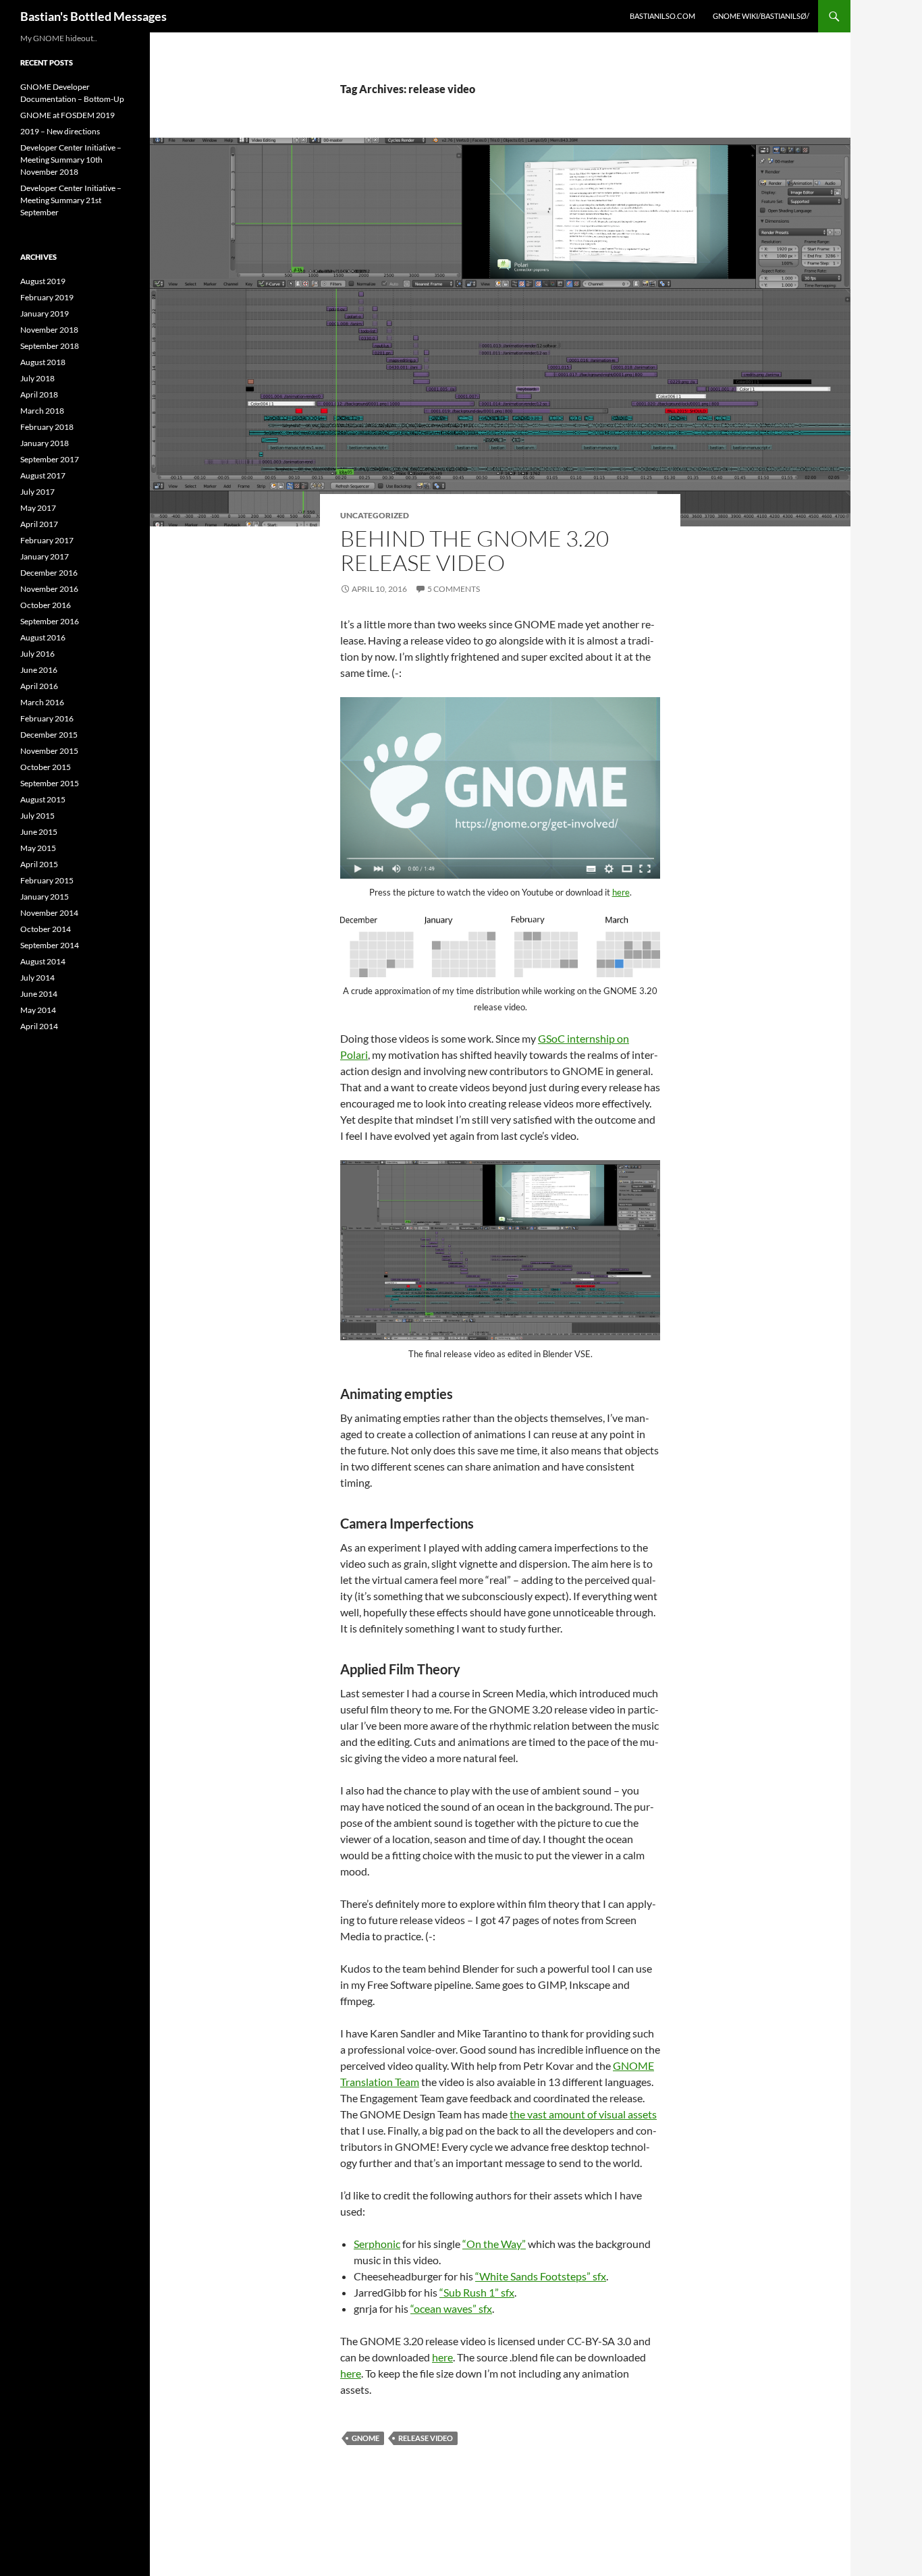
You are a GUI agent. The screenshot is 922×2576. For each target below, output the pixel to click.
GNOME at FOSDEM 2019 (67, 115)
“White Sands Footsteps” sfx (541, 2276)
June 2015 (39, 832)
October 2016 (46, 605)
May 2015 (38, 848)
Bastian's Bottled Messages (93, 16)
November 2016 (49, 589)
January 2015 (45, 897)
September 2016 (50, 621)
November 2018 (49, 330)
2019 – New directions (60, 131)
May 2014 (38, 1010)
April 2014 (39, 1026)
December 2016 (49, 573)
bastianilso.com (662, 16)
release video (426, 2438)
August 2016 (43, 637)
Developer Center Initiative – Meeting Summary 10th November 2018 (71, 160)
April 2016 (39, 686)
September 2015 (50, 783)
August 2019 (43, 281)
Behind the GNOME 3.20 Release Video (474, 550)
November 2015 (49, 751)
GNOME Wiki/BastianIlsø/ (761, 16)
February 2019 (47, 297)
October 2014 (46, 929)
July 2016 (37, 654)
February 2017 (47, 540)
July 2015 (37, 816)
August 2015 (43, 799)
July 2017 (37, 492)
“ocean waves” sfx (451, 2308)
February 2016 (47, 718)
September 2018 (50, 346)
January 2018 (45, 443)
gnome (365, 2438)
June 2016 (39, 670)
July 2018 (37, 378)
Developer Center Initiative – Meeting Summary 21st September (71, 200)
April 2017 (39, 524)
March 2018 (42, 411)
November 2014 (49, 913)
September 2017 (50, 459)
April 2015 (39, 864)
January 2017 (45, 556)
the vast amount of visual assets (583, 2114)
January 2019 (45, 313)
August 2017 (43, 475)
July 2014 (37, 978)
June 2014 (39, 994)
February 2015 (47, 880)
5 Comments (454, 589)
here (621, 892)
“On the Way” (494, 2244)
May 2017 (38, 508)
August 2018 (43, 362)
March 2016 (42, 702)
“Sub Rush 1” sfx (477, 2292)
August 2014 (43, 961)
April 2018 (39, 394)
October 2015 (46, 767)
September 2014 (50, 945)
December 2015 (49, 735)
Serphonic (377, 2244)
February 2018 (47, 427)
